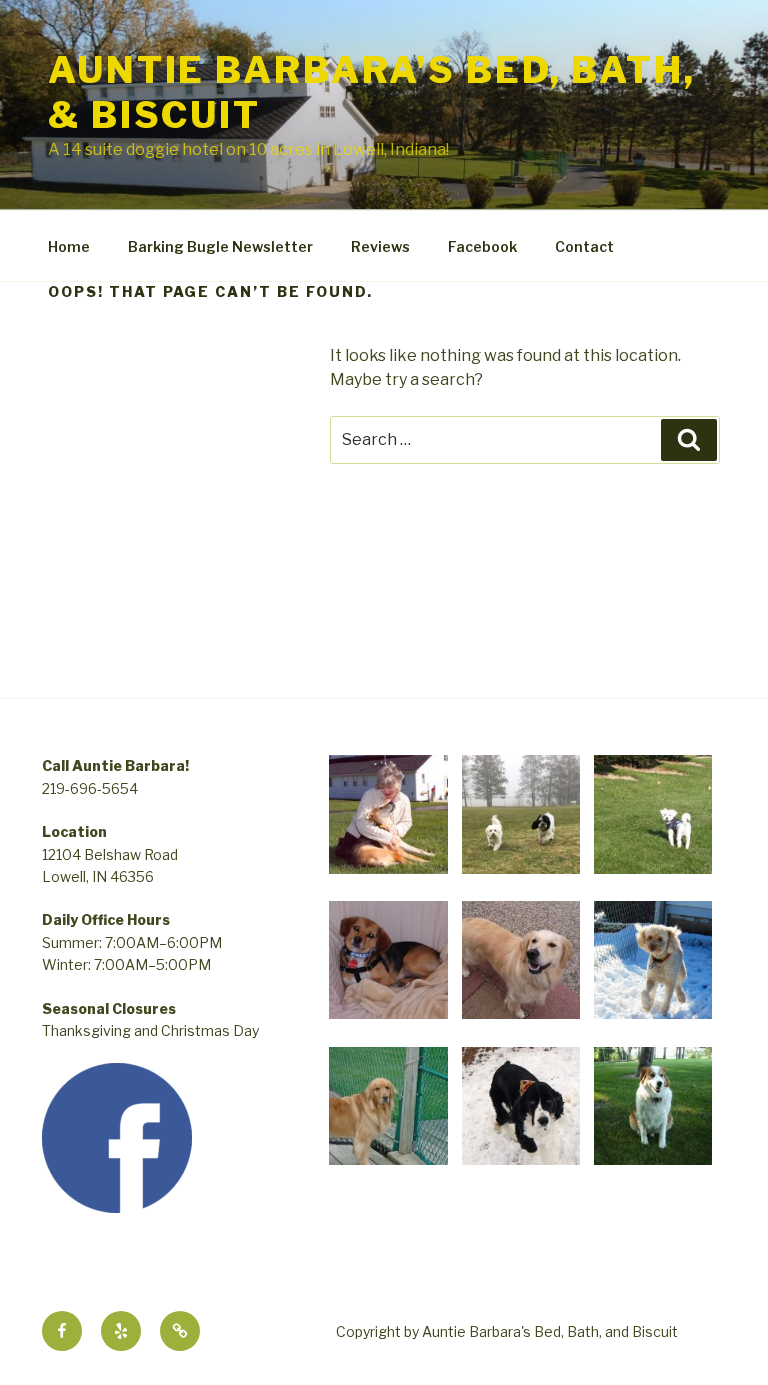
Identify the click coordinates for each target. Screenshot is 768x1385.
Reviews (380, 246)
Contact (584, 246)
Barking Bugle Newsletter (220, 246)
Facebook (482, 246)
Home (69, 246)
